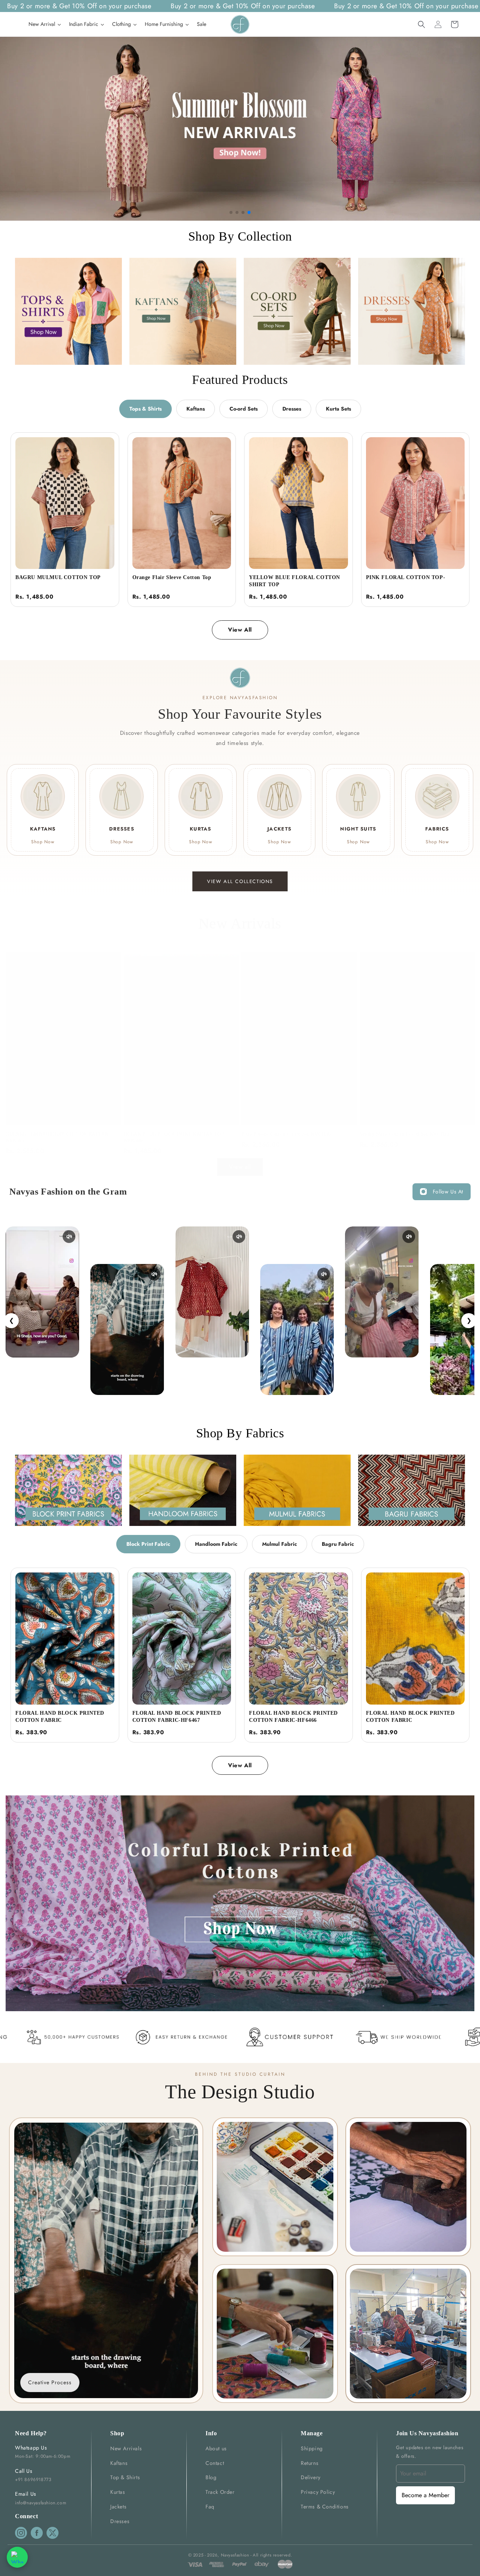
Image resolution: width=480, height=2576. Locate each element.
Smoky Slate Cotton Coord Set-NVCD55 (405, 1134)
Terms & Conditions (325, 2507)
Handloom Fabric (216, 1544)
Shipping (312, 2448)
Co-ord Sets (244, 409)
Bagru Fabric (338, 1544)
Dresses (292, 409)
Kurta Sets (338, 409)
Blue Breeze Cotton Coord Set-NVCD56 (286, 1134)
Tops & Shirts (145, 409)
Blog (211, 2477)
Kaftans (196, 409)
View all (240, 1167)
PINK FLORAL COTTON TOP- (406, 577)
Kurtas (118, 2492)
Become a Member (425, 2495)
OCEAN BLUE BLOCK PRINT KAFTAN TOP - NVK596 (175, 1137)
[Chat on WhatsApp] (17, 2557)
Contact (215, 2463)
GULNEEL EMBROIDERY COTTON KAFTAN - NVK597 (58, 1137)
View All (240, 630)
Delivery (311, 2477)
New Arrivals (126, 2448)
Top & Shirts (125, 2477)
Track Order (220, 2492)
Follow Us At (448, 1192)
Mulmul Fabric (280, 1544)
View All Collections (240, 881)
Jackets (118, 2507)
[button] (421, 24)
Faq (210, 2507)
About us (216, 2448)
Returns (310, 2463)
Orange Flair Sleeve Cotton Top (172, 577)
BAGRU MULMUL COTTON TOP (58, 577)
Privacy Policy (318, 2492)
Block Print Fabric (148, 1544)
